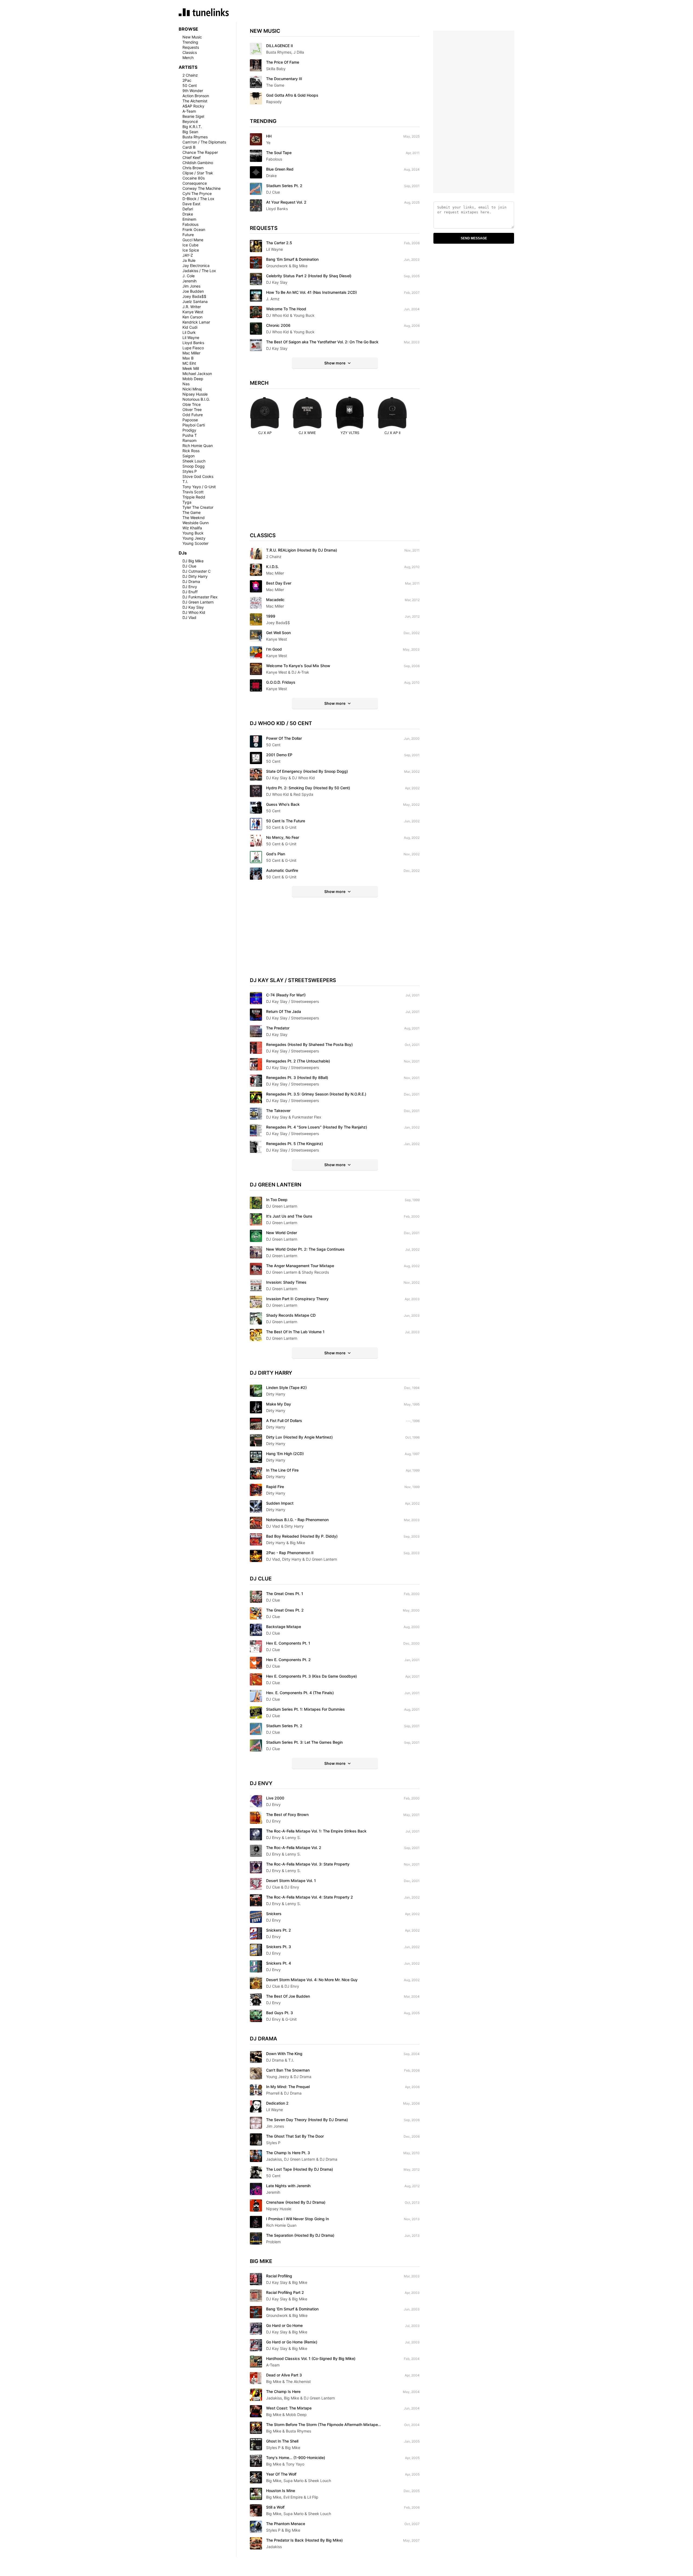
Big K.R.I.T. (192, 127)
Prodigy (189, 430)
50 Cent (190, 85)
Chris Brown (193, 168)
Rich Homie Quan (198, 446)
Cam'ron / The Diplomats (204, 142)
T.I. (185, 482)
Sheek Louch (194, 461)
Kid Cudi (190, 327)
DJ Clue (189, 566)
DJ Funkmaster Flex (200, 597)
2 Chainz (190, 75)
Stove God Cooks (198, 476)
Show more (335, 363)
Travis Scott (193, 492)
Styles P (190, 471)
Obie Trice (192, 404)
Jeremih (189, 281)
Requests (191, 47)
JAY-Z (188, 255)
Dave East (191, 204)
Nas (186, 384)
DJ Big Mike (193, 561)
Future (188, 235)
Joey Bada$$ (194, 296)
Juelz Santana (195, 301)
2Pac (187, 80)
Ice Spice (191, 250)
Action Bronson (196, 96)
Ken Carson (192, 317)
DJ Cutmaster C (197, 571)
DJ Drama (191, 581)
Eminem (189, 219)
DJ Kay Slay (193, 607)
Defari (188, 209)
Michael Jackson (197, 374)
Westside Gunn (196, 523)
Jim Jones (191, 286)
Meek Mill (191, 368)
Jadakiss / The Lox (199, 271)
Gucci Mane (193, 240)
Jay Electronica (196, 265)
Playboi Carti (194, 425)
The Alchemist (195, 101)
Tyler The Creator (198, 507)
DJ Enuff (190, 592)
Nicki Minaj (192, 389)
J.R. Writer (192, 307)
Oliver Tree (192, 410)
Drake (188, 214)
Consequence (195, 183)
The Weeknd (194, 518)
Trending (190, 42)
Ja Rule (189, 260)
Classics (190, 52)
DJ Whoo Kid (194, 612)
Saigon (189, 456)
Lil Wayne (191, 338)
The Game (192, 512)
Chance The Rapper (200, 152)
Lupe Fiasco (193, 348)
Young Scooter (195, 543)
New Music (192, 37)
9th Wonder (193, 91)
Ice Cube (190, 245)
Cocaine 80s (194, 178)
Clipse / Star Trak (198, 173)
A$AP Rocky (193, 106)
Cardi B (189, 147)
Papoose (190, 420)
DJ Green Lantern (198, 602)
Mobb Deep (193, 379)
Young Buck (193, 533)
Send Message (474, 238)
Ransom (189, 440)
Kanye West (193, 312)
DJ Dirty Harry (195, 576)
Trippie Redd (194, 497)
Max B (188, 358)
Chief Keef (192, 157)
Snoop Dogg (194, 466)
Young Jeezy (194, 538)
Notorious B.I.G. (196, 399)
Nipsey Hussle (195, 394)
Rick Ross (191, 451)
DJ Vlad (189, 617)
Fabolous (190, 224)
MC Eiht (189, 363)
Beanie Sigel (193, 116)
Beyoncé (190, 121)
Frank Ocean (194, 229)
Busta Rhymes (195, 137)
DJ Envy (190, 587)
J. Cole (189, 276)
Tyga (187, 502)
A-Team (189, 111)
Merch (188, 58)
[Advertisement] (335, 489)
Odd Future (193, 415)
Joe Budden (193, 291)
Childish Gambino (198, 163)
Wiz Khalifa (192, 528)
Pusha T (190, 435)
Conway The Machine (202, 188)
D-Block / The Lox (198, 199)
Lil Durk (189, 332)
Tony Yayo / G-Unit (199, 487)
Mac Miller (191, 353)
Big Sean (190, 132)
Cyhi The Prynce (197, 193)
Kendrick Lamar (196, 322)
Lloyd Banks (193, 343)
